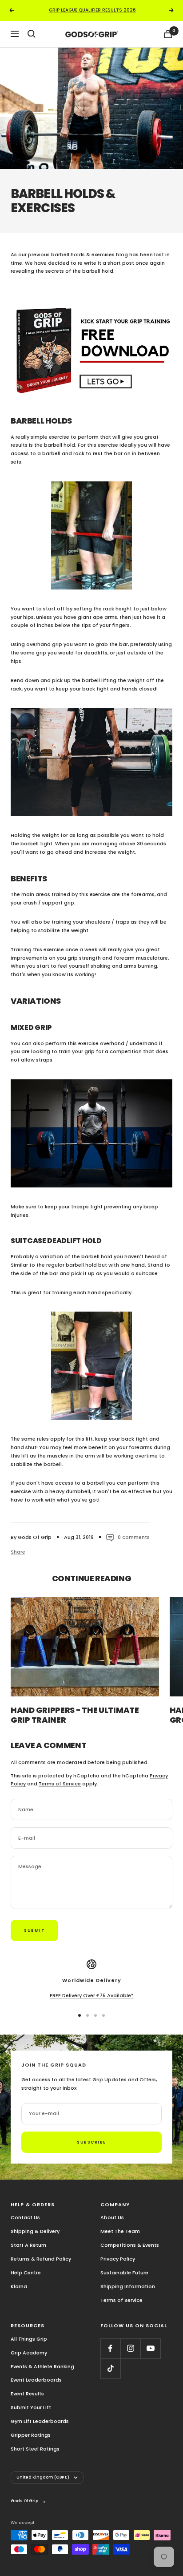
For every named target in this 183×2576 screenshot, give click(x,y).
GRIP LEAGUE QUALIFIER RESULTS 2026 (92, 10)
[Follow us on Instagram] (130, 2348)
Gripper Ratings (31, 2435)
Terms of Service (60, 1784)
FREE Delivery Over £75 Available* (92, 1995)
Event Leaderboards (36, 2380)
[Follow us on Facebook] (110, 2348)
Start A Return (28, 2245)
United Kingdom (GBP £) (43, 2477)
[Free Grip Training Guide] (91, 345)
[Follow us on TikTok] (110, 2368)
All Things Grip (29, 2339)
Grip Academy (29, 2353)
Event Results (27, 2394)
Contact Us (25, 2217)
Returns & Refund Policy (41, 2259)
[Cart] (168, 34)
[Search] (32, 34)
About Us (112, 2217)
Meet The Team (120, 2231)
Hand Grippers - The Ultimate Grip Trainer (75, 1715)
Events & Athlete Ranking (42, 2366)
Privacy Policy (118, 2259)
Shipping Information (128, 2286)
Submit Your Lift (31, 2407)
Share (18, 1552)
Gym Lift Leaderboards (40, 2421)
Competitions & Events (130, 2245)
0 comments (134, 1537)
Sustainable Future (124, 2273)
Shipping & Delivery (35, 2231)
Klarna (19, 2286)
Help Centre (26, 2273)
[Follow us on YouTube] (150, 2348)
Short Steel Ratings (35, 2449)
